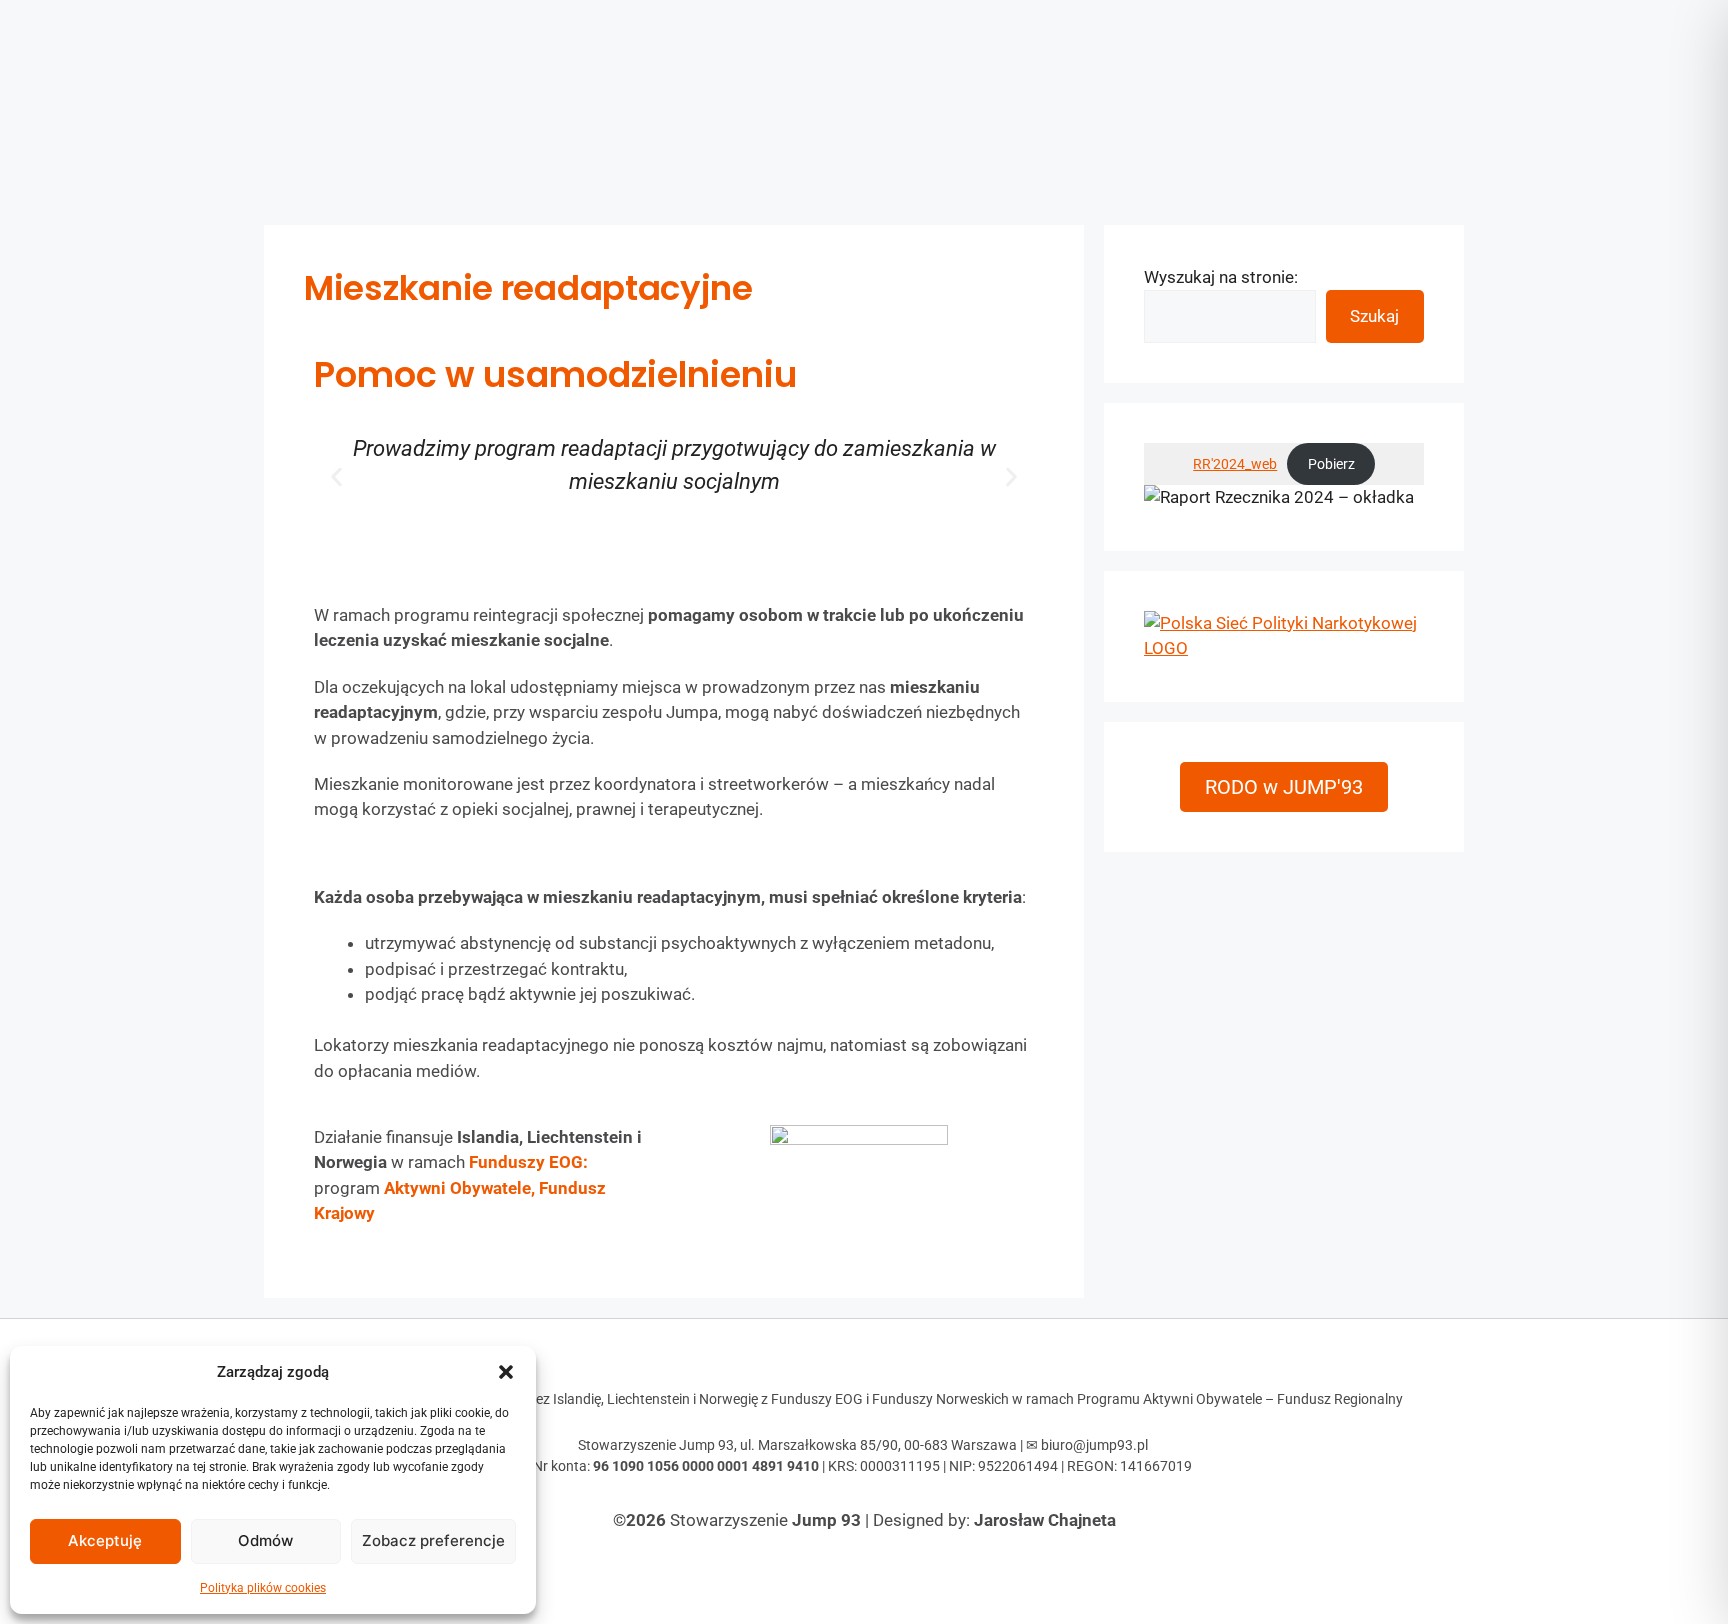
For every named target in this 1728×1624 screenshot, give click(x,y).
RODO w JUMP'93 (1284, 787)
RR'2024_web (1235, 464)
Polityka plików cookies (263, 1588)
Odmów (265, 1540)
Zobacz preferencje (433, 1540)
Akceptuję (105, 1540)
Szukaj (1374, 316)
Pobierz (1331, 464)
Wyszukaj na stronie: (1221, 277)
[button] (506, 1372)
